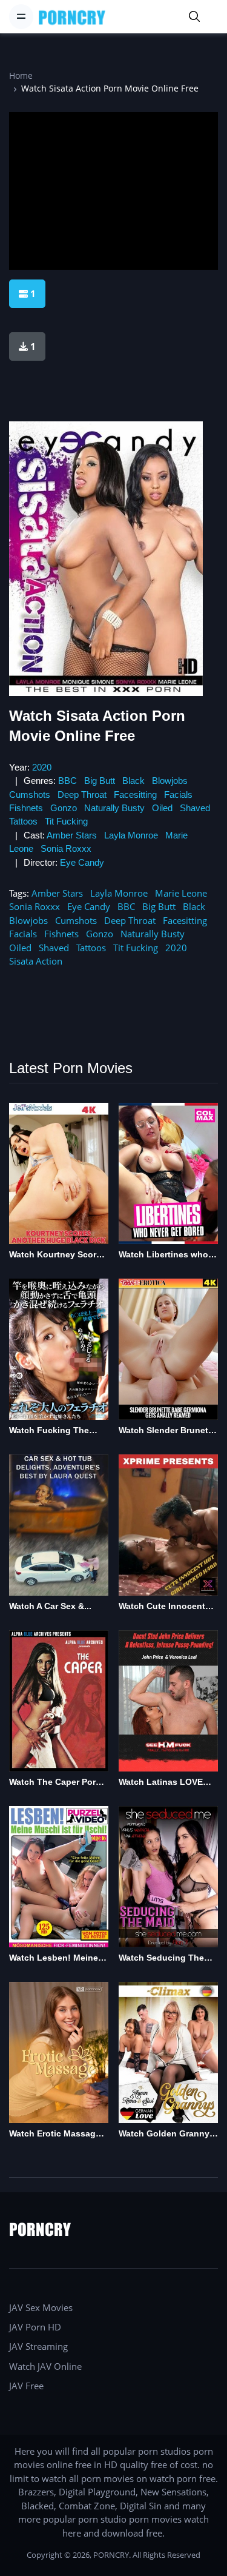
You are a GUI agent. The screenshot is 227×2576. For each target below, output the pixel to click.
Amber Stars (72, 835)
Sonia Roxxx (66, 848)
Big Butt (100, 781)
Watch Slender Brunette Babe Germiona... (167, 1431)
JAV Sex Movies (41, 2307)
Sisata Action (36, 961)
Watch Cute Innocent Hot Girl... (162, 1607)
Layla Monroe (131, 835)
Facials (178, 795)
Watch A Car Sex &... (50, 1606)
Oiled (162, 808)
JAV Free (26, 2386)
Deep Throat (82, 795)
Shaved (195, 808)
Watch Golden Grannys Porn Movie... (166, 2134)
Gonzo (64, 808)
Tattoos (23, 821)
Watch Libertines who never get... (163, 1255)
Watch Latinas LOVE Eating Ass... (161, 1783)
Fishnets (26, 808)
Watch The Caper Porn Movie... (55, 1783)
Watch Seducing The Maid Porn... (161, 1959)
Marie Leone (181, 893)
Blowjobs (170, 781)
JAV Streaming (38, 2346)
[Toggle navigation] (21, 16)
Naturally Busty (114, 808)
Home (21, 75)
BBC (67, 781)
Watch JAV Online (45, 2366)
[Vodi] (72, 17)
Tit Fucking (66, 821)
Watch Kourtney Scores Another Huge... (58, 1255)
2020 (42, 767)
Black (133, 781)
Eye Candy (82, 862)
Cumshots (30, 795)
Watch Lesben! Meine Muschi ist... (54, 1959)
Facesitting (135, 795)
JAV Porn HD (35, 2327)
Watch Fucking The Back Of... (49, 1431)
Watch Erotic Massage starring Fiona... (55, 2134)
